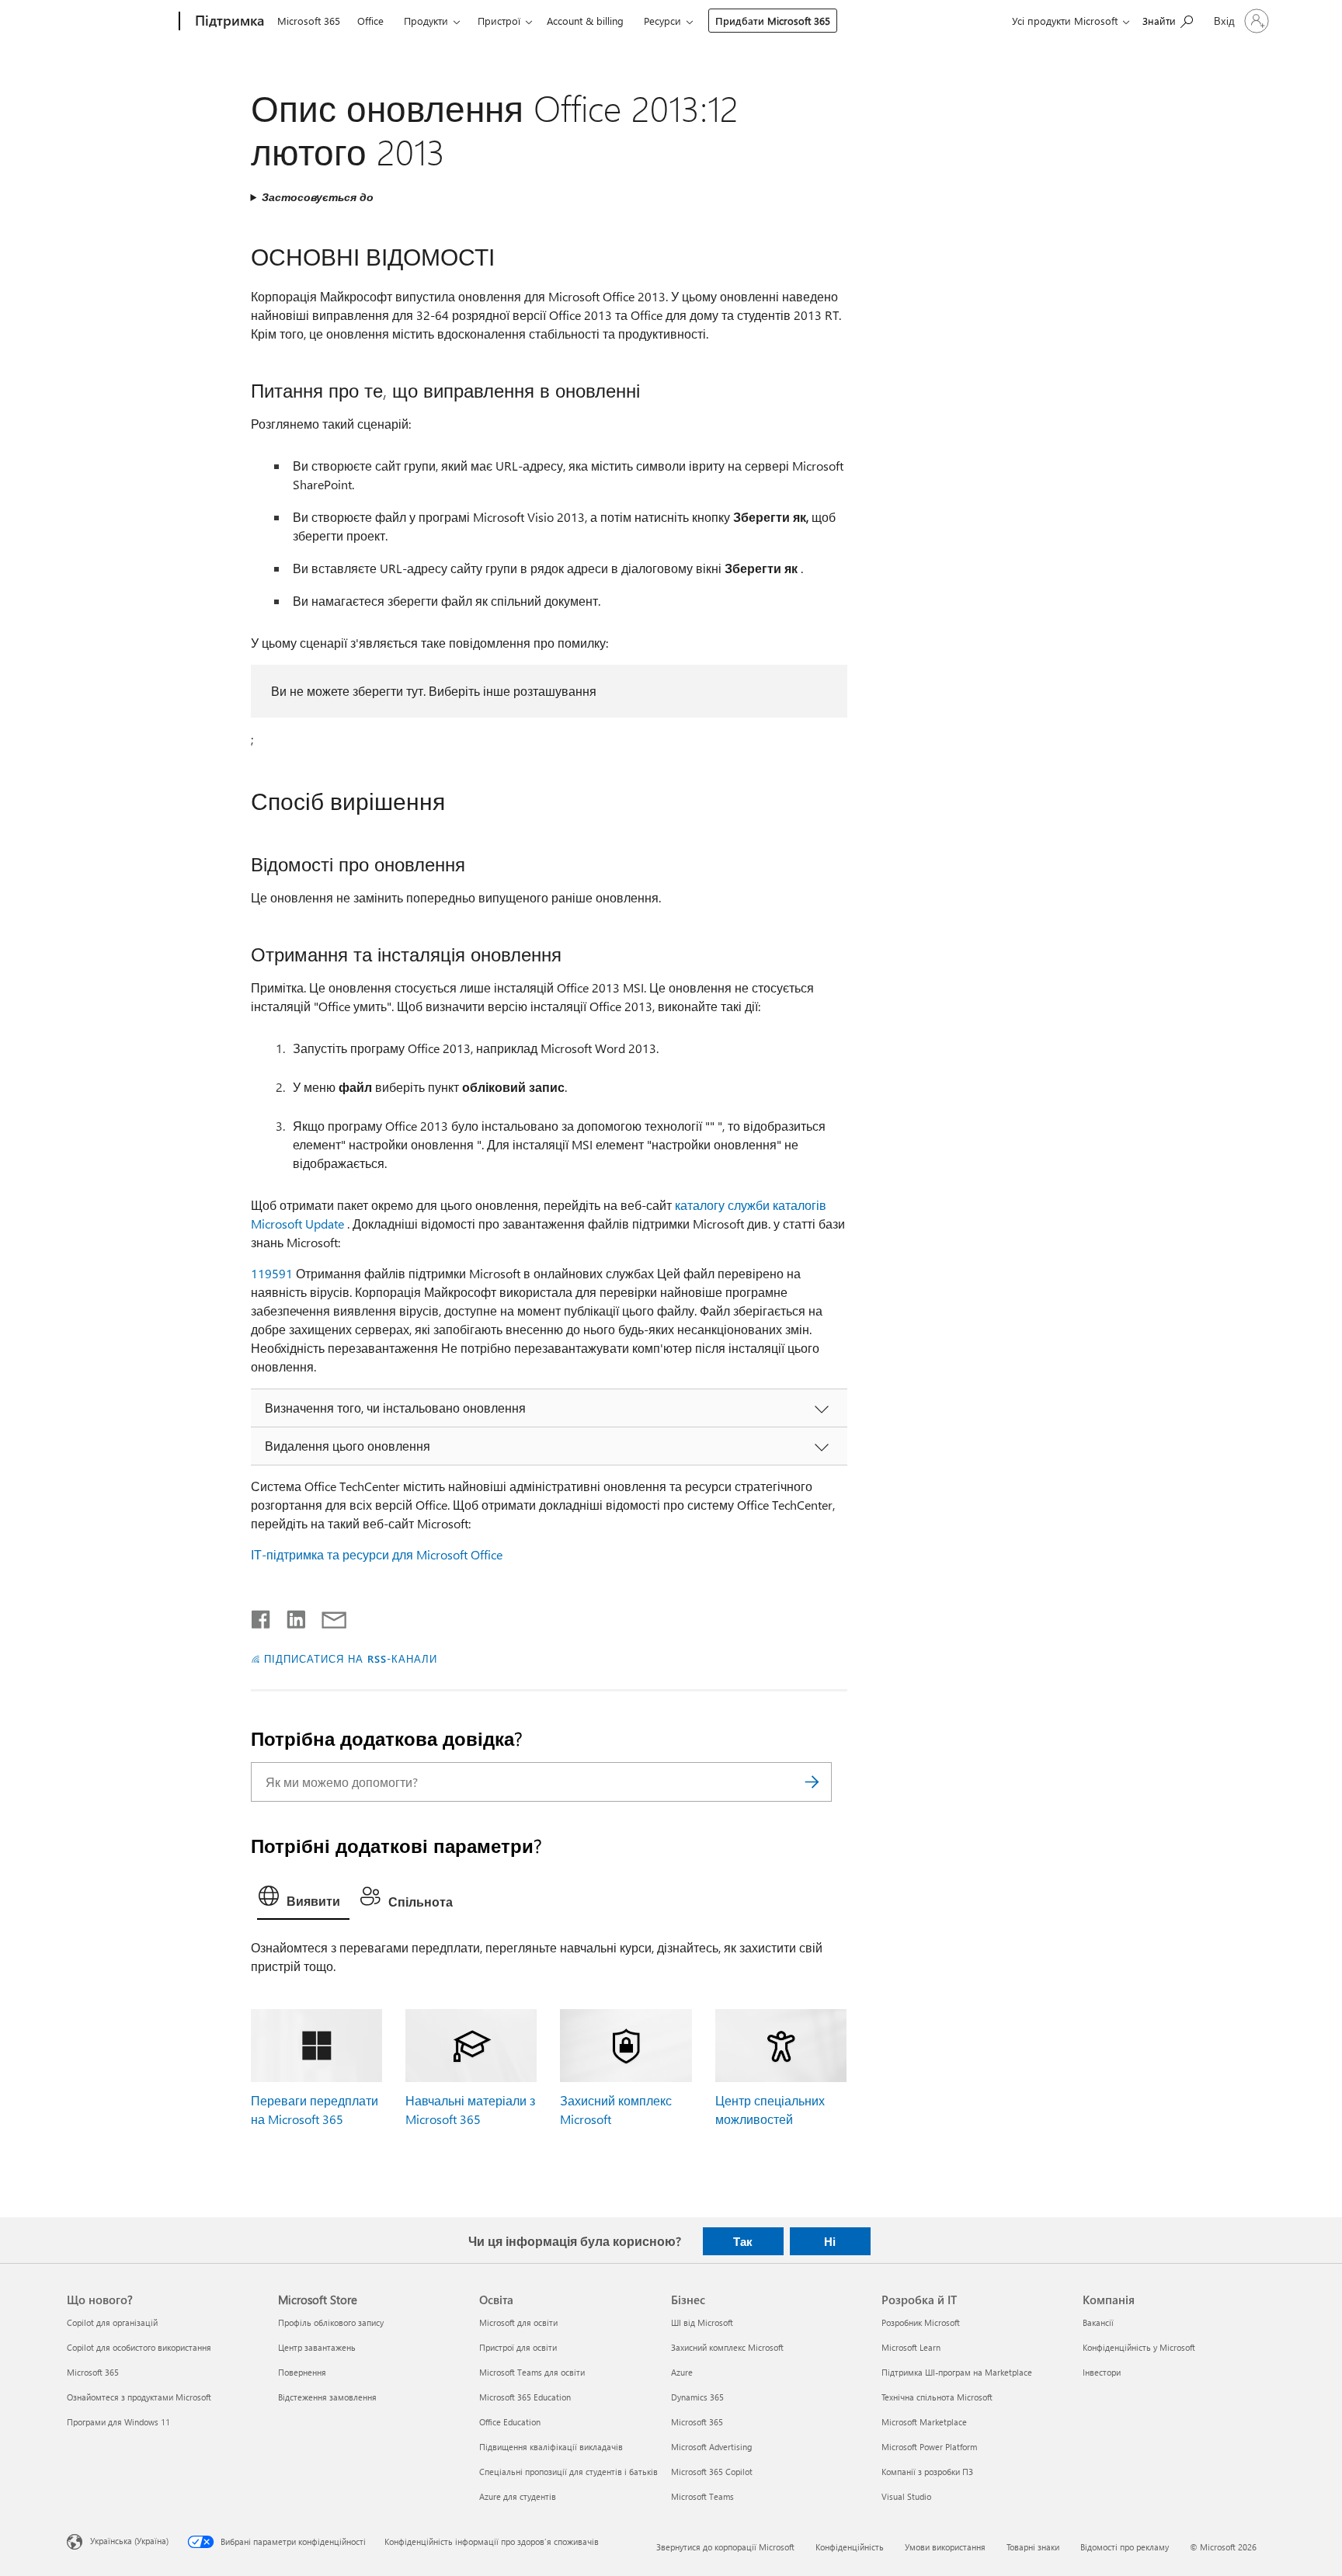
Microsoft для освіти (518, 2322)
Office (370, 21)
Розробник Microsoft (921, 2322)
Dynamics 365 (697, 2397)
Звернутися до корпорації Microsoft (725, 2547)
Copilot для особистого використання (139, 2347)
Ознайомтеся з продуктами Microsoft (139, 2397)
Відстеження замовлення (327, 2397)
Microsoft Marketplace (924, 2422)
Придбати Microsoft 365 (773, 21)
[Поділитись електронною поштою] (327, 1616)
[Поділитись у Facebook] (262, 1616)
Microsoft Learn (911, 2347)
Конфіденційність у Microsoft (1139, 2347)
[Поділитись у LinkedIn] (290, 1616)
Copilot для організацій (112, 2322)
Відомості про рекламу (1125, 2547)
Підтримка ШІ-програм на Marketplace (957, 2372)
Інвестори (1102, 2372)
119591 (272, 1273)
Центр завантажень (317, 2347)
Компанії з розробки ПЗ (927, 2472)
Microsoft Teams (702, 2496)
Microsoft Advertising (711, 2447)
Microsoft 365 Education (525, 2397)
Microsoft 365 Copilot (712, 2472)
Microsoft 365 (309, 21)
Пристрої (499, 21)
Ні (830, 2241)
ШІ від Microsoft (702, 2322)
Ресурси (662, 21)
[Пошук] (812, 1782)
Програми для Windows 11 (118, 2422)
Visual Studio (906, 2496)
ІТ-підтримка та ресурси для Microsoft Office (377, 1554)
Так (743, 2241)
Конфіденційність (850, 2547)
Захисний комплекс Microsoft (727, 2347)
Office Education (510, 2422)
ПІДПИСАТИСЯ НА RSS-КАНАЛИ (350, 1658)
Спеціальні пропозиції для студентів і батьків (568, 2472)
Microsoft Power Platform (929, 2447)
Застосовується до (318, 197)
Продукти (426, 21)
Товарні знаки (1033, 2547)
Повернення (302, 2372)
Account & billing (585, 21)
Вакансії (1098, 2322)
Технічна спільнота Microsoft (937, 2397)
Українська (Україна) (129, 2540)
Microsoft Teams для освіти (532, 2372)
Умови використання (945, 2547)
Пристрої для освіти (518, 2347)
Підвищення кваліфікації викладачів (551, 2447)
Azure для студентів (518, 2496)
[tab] (303, 1900)
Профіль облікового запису (331, 2322)
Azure (682, 2372)
